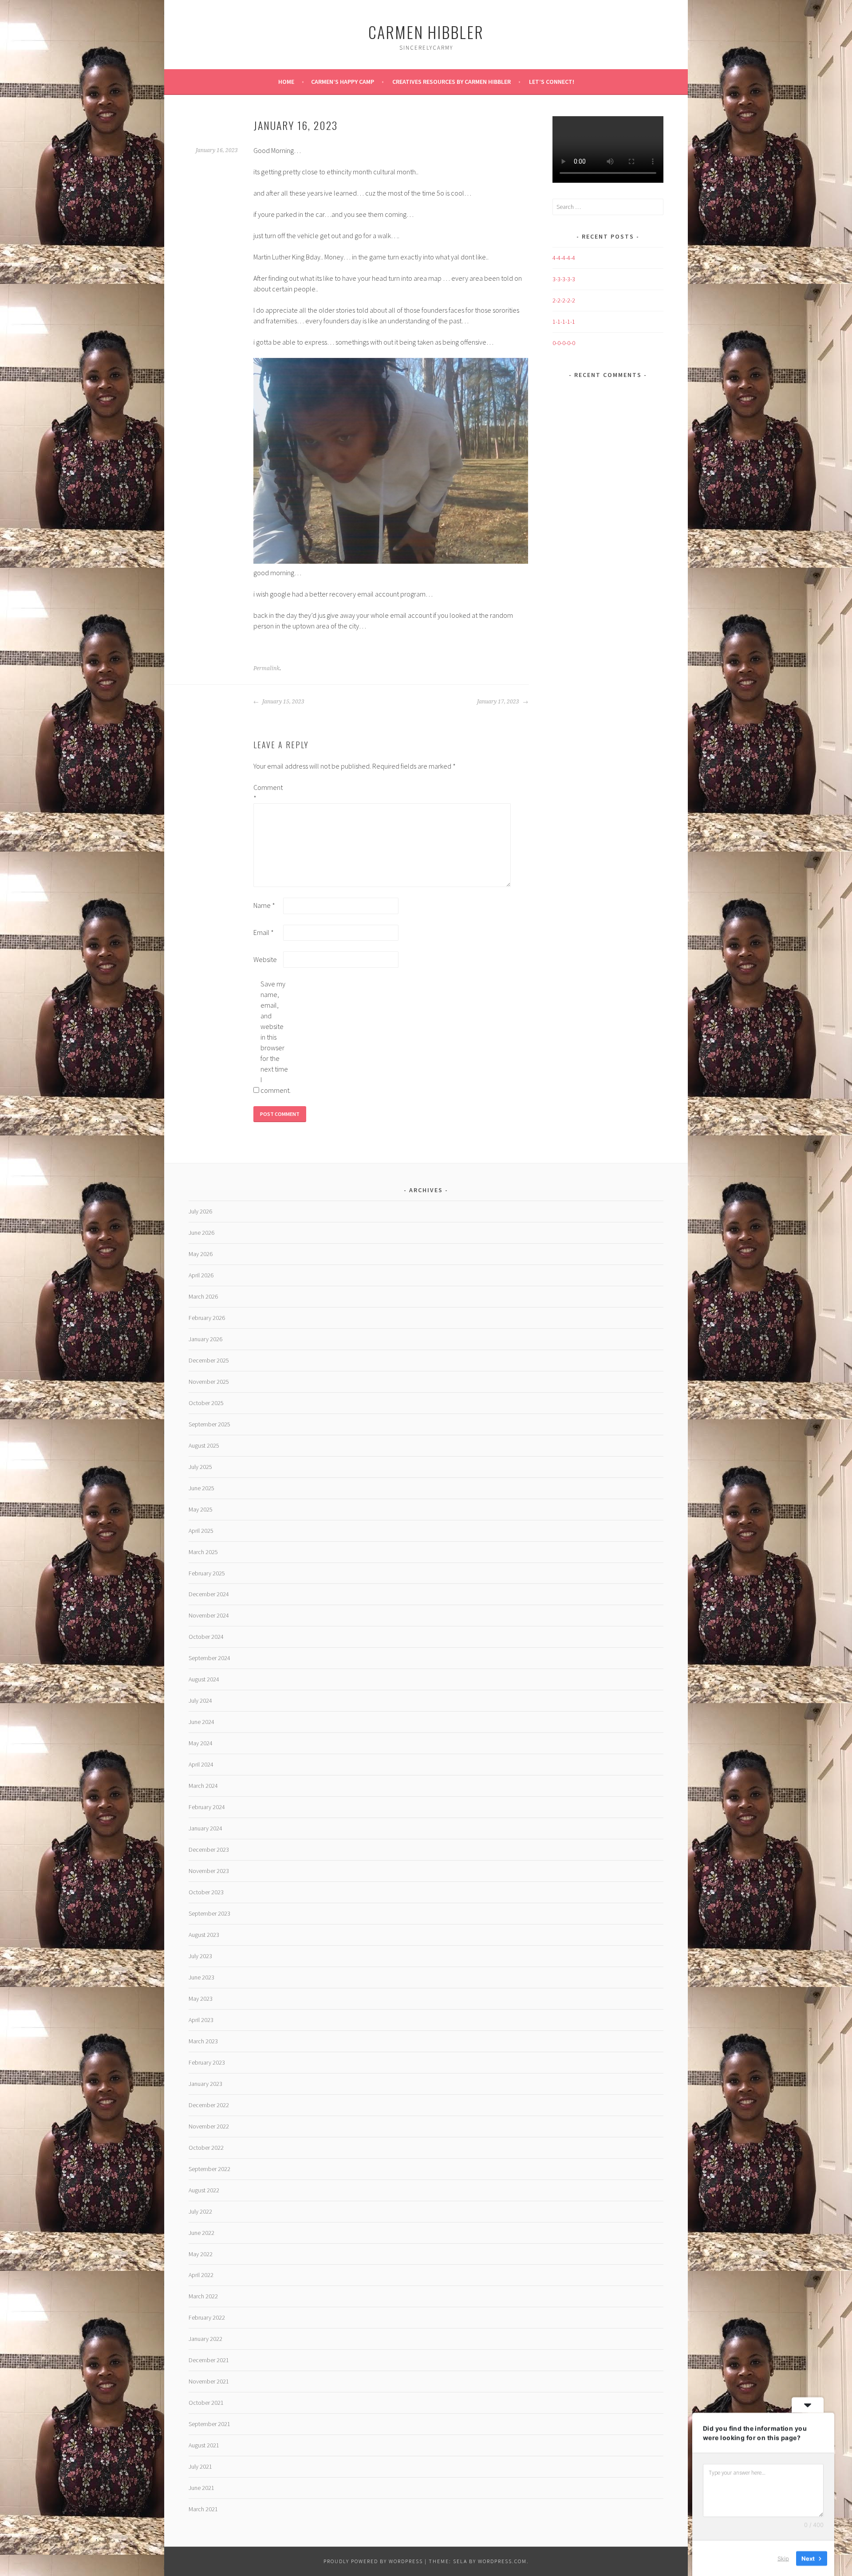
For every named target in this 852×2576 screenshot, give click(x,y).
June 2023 (201, 1977)
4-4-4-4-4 (564, 258)
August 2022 (204, 2190)
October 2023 (206, 1892)
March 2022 (203, 2296)
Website (265, 959)
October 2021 (206, 2403)
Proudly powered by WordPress (373, 2561)
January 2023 (205, 2084)
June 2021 (201, 2488)
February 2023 (207, 2062)
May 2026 (201, 1254)
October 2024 (206, 1637)
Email (264, 932)
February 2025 (207, 1573)
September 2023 (209, 1913)
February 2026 (207, 1318)
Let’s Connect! (552, 82)
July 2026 (200, 1211)
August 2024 (204, 1679)
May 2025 (201, 1509)
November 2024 (209, 1615)
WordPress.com (502, 2561)
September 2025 (209, 1424)
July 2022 (200, 2211)
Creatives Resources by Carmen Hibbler (452, 82)
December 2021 (209, 2360)
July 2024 (200, 1700)
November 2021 (209, 2381)
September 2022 (209, 2169)
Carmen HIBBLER (426, 32)
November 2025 (209, 1382)
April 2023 (201, 2020)
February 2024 (207, 1807)
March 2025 (203, 1552)
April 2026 (201, 1275)
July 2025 (200, 1467)
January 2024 (205, 1828)
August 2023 (204, 1935)
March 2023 (203, 2041)
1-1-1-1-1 (564, 322)
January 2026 (205, 1339)
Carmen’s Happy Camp (343, 82)
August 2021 (204, 2445)
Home (286, 82)
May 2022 (201, 2254)
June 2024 (201, 1722)
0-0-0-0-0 (564, 343)
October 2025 (206, 1403)
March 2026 (203, 1296)
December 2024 (209, 1594)
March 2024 (203, 1786)
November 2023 (209, 1871)
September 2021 (209, 2424)
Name (264, 905)
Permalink (266, 668)
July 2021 (200, 2466)
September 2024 (209, 1658)
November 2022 (209, 2126)
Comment (268, 793)
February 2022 (207, 2317)
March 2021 (203, 2509)
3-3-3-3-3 (564, 279)
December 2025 (209, 1360)
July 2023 (200, 1956)
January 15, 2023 (283, 702)
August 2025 (204, 1445)
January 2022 (205, 2339)
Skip (783, 2558)
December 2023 (209, 1850)
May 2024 (201, 1743)
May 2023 (201, 1999)
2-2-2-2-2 (564, 300)
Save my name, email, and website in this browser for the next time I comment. (275, 1037)
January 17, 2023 (499, 702)
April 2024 (201, 1764)
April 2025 (201, 1531)
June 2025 (201, 1488)
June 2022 (201, 2233)
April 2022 (201, 2275)
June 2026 (201, 1233)
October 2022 (206, 2148)
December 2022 (209, 2105)
